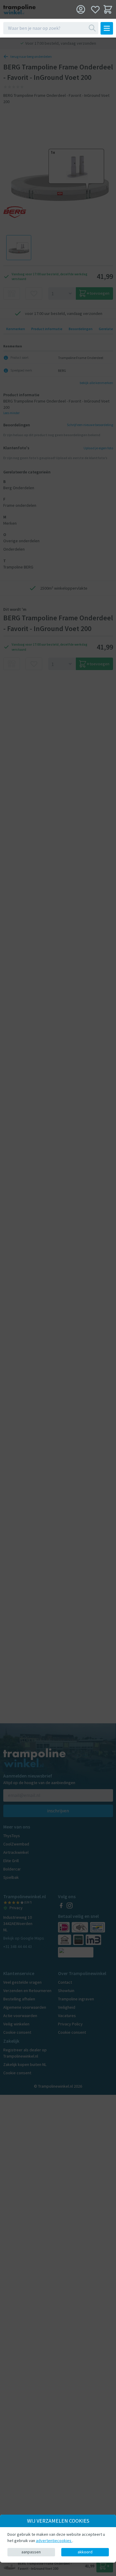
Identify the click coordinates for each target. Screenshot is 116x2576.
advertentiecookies (54, 2541)
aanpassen (31, 2552)
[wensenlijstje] (95, 9)
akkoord (85, 2552)
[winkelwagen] (108, 9)
